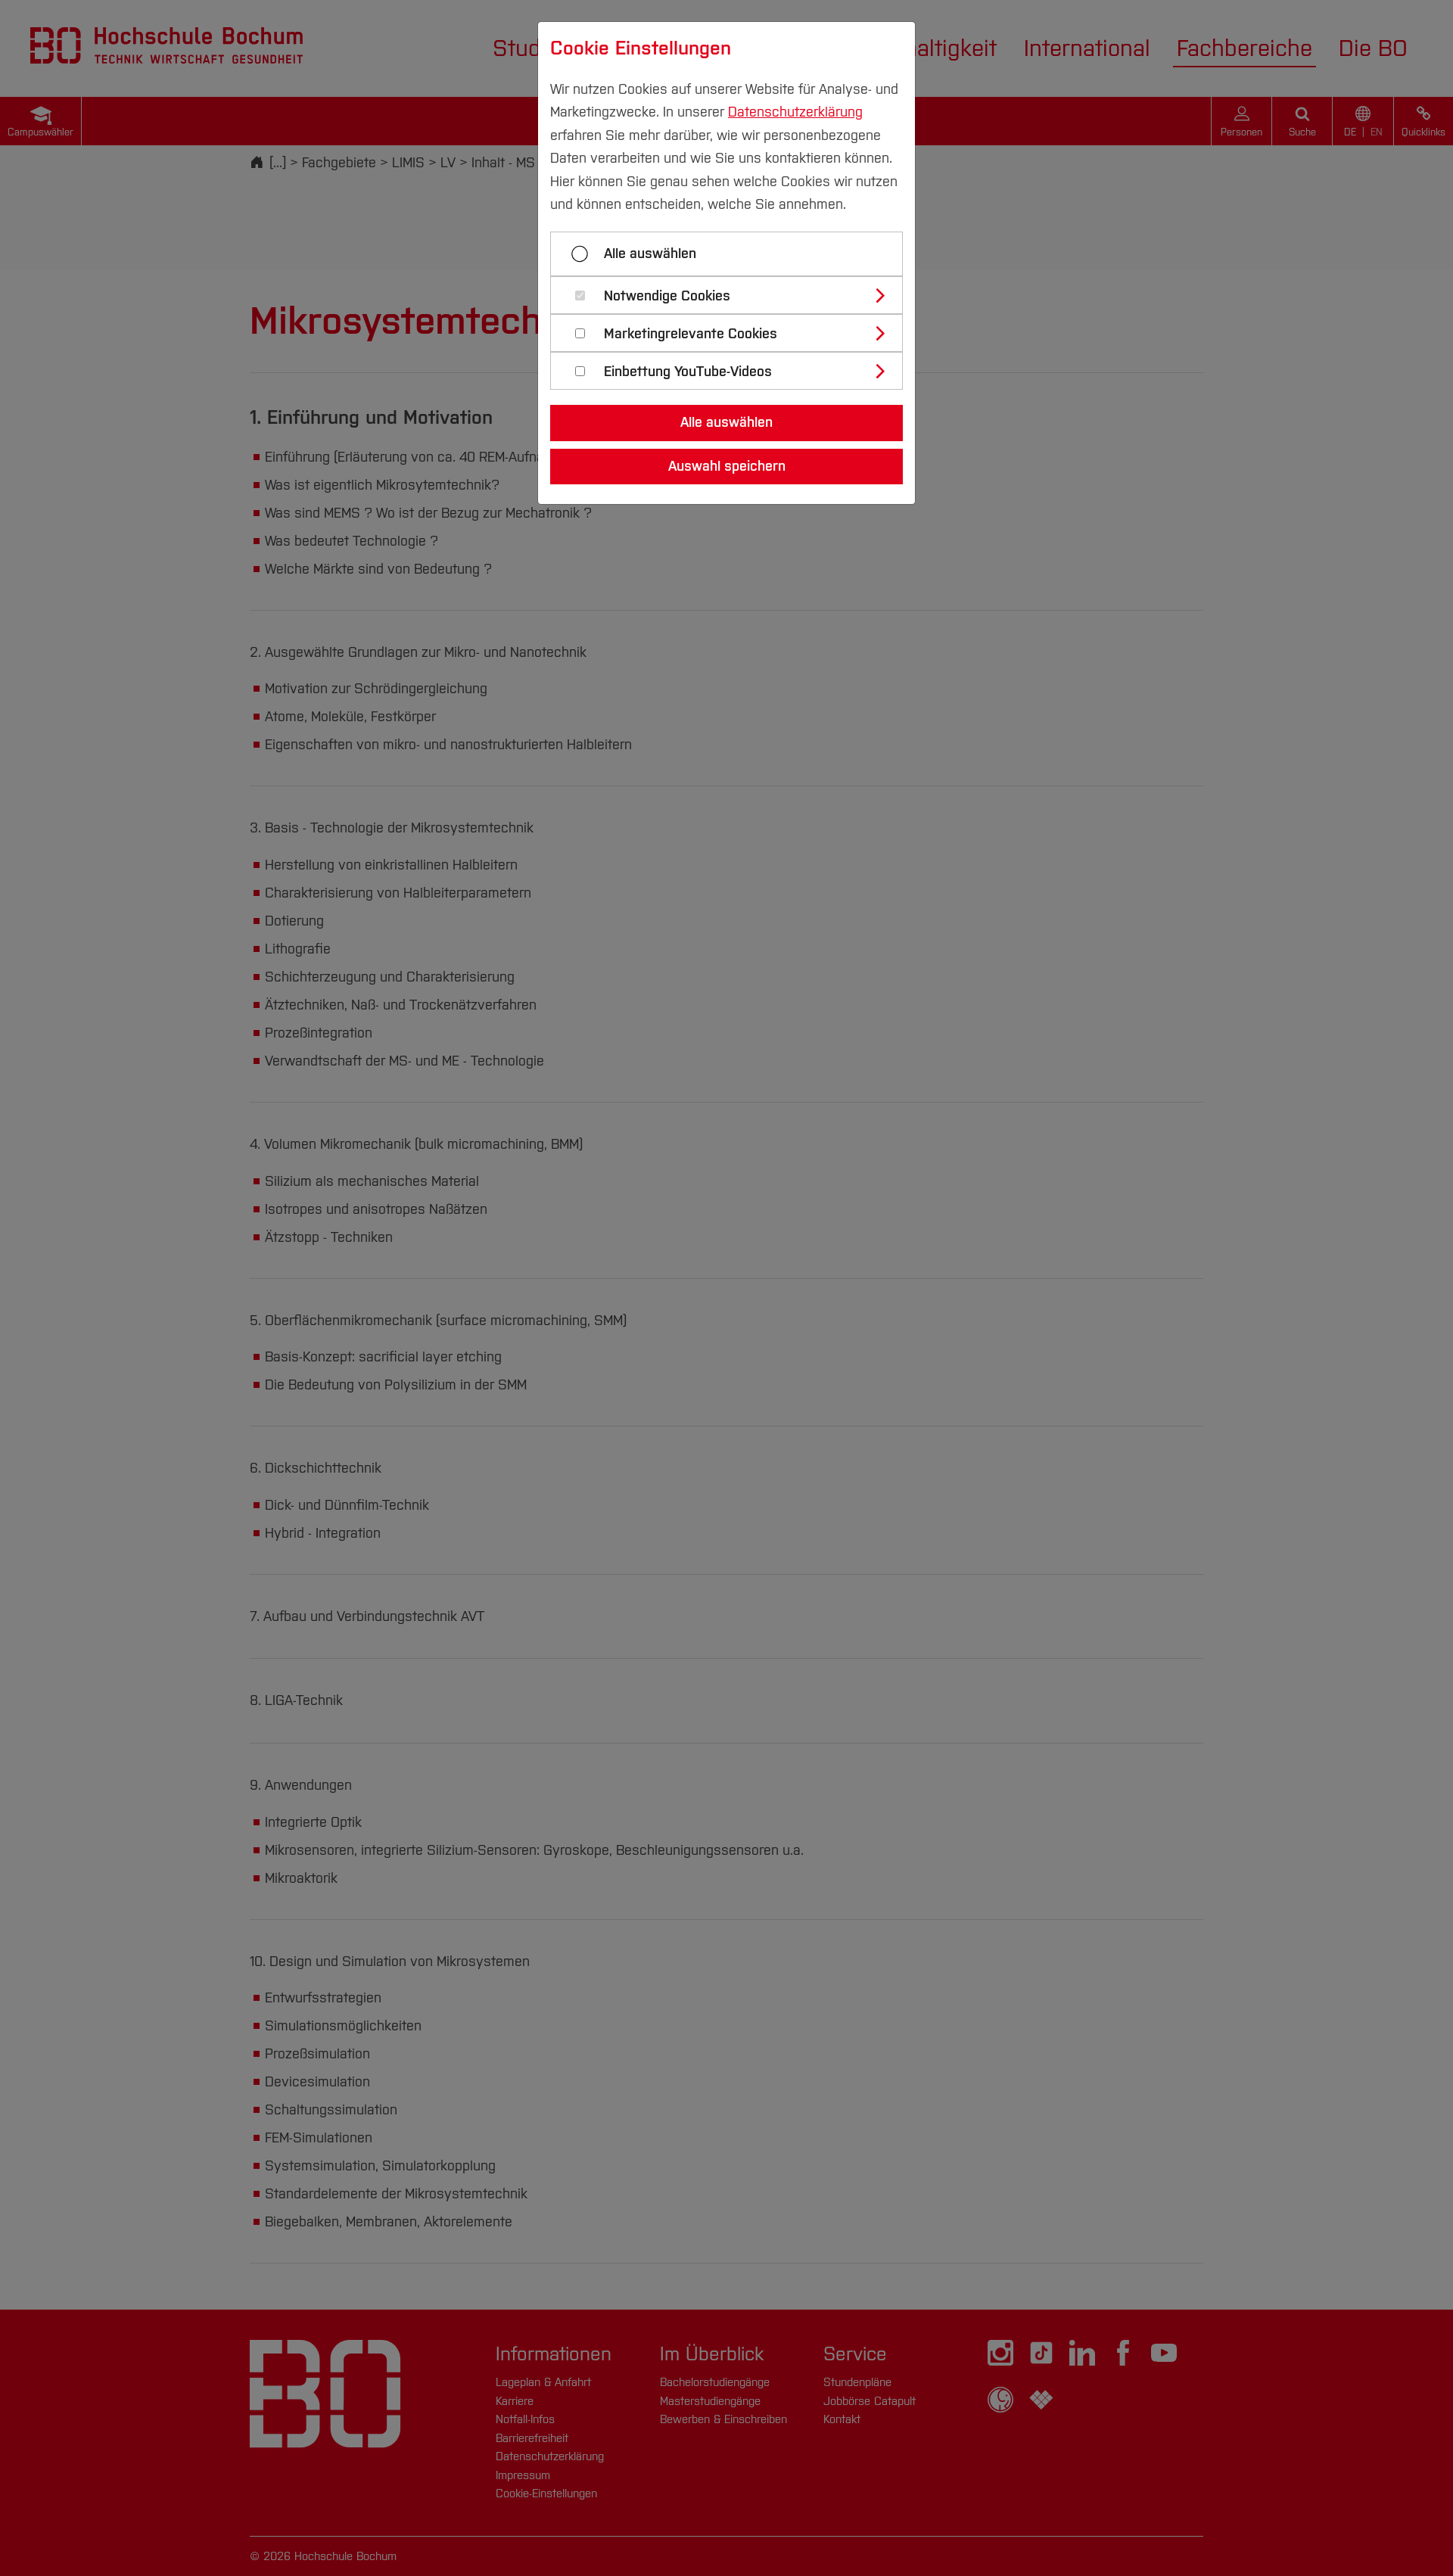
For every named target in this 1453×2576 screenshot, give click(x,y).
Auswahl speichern (727, 466)
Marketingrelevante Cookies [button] (691, 334)
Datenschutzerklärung (795, 112)
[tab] (733, 295)
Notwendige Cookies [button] (667, 296)
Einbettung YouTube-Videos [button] (688, 372)
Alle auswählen (650, 254)
